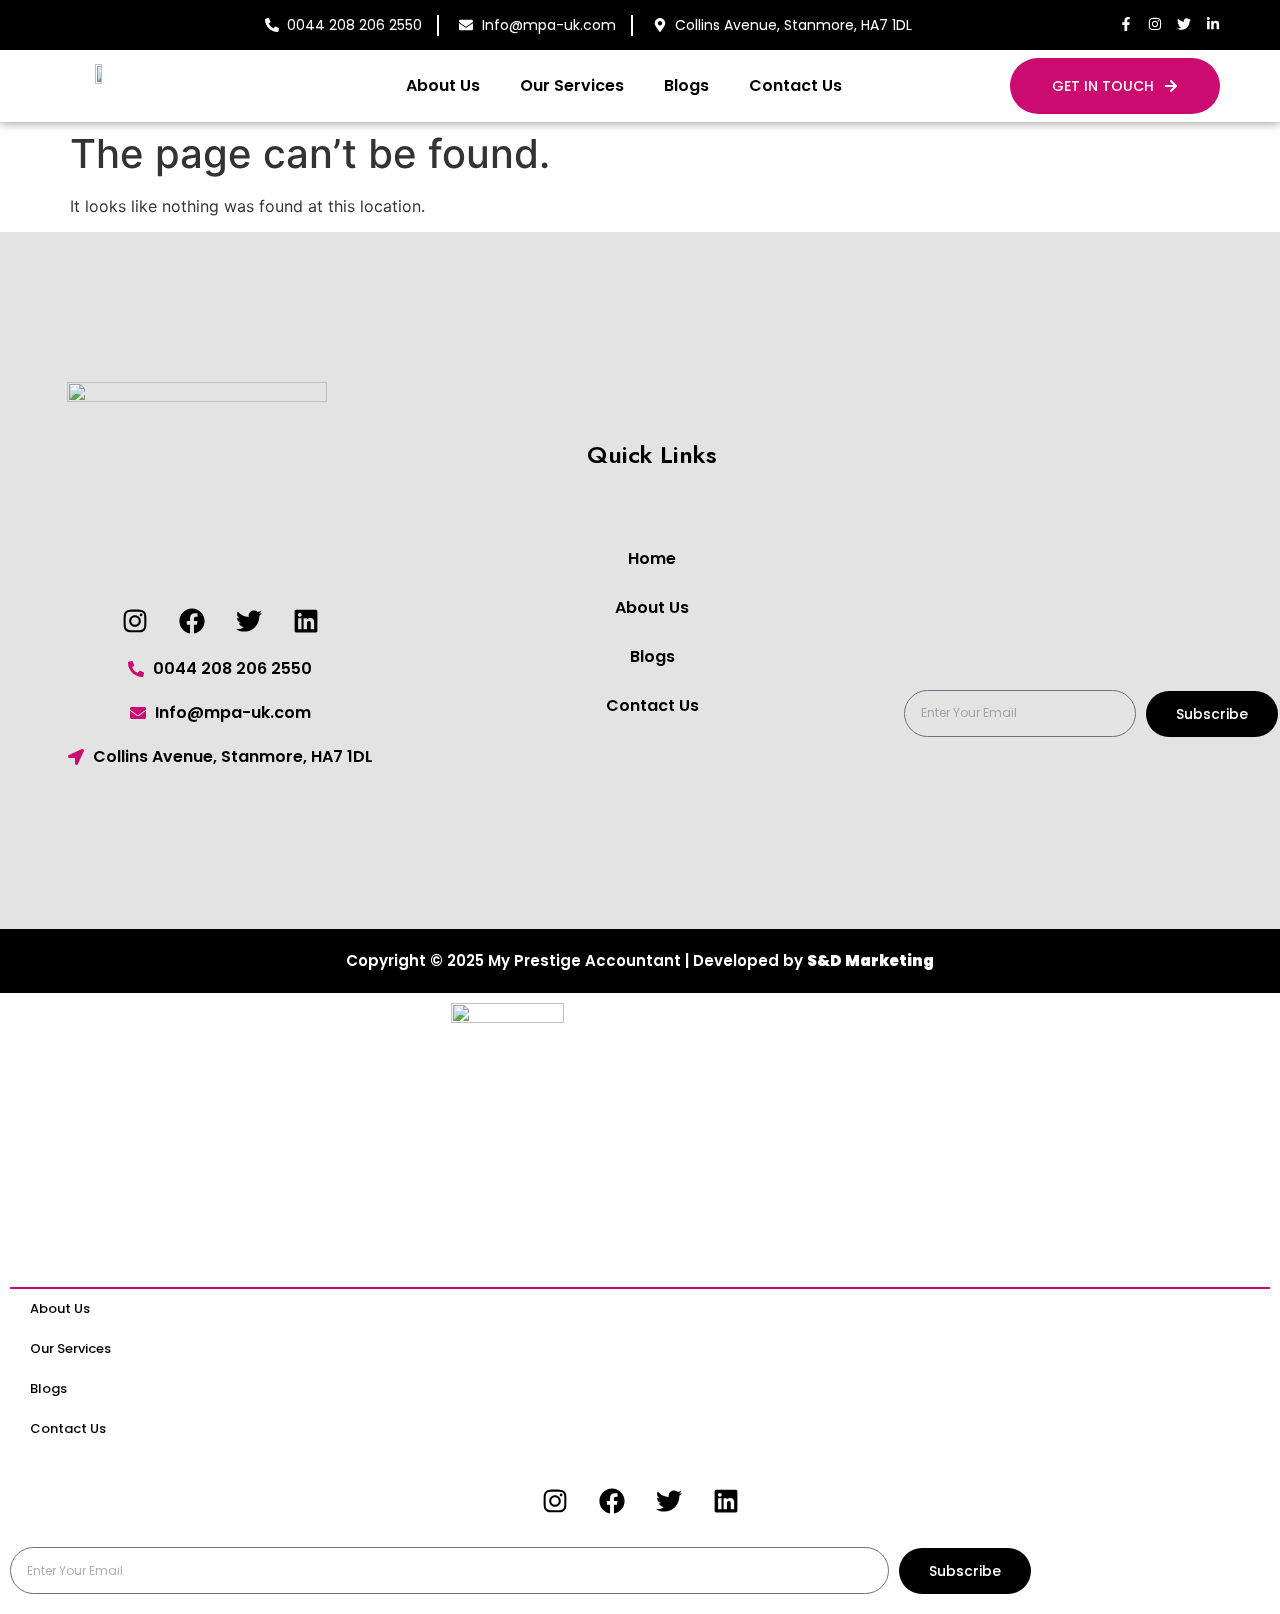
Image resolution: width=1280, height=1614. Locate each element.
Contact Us (795, 85)
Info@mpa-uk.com (549, 25)
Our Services (572, 85)
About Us (443, 85)
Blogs (686, 85)
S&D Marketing (870, 960)
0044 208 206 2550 (354, 25)
